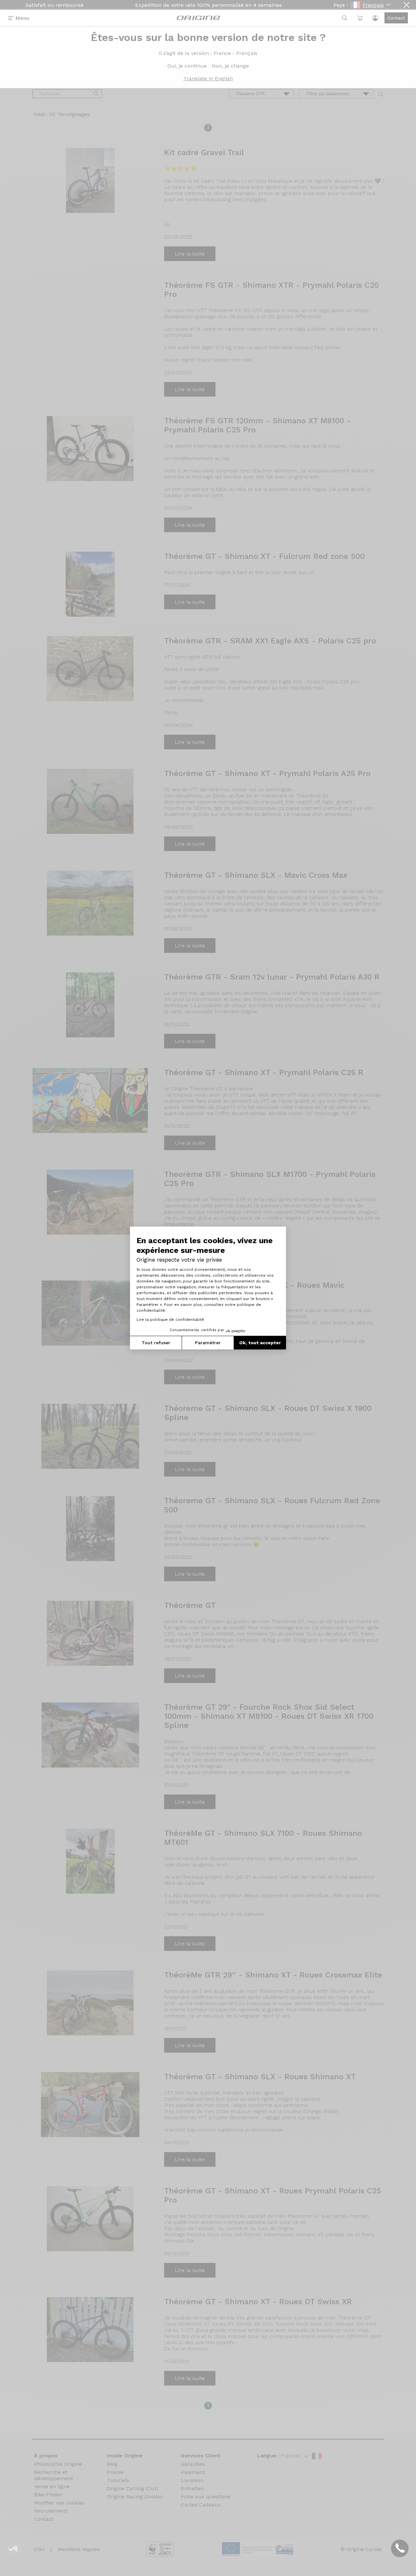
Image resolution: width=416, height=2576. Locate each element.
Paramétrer (208, 1343)
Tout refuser (156, 1343)
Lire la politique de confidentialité (170, 1320)
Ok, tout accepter (260, 1343)
